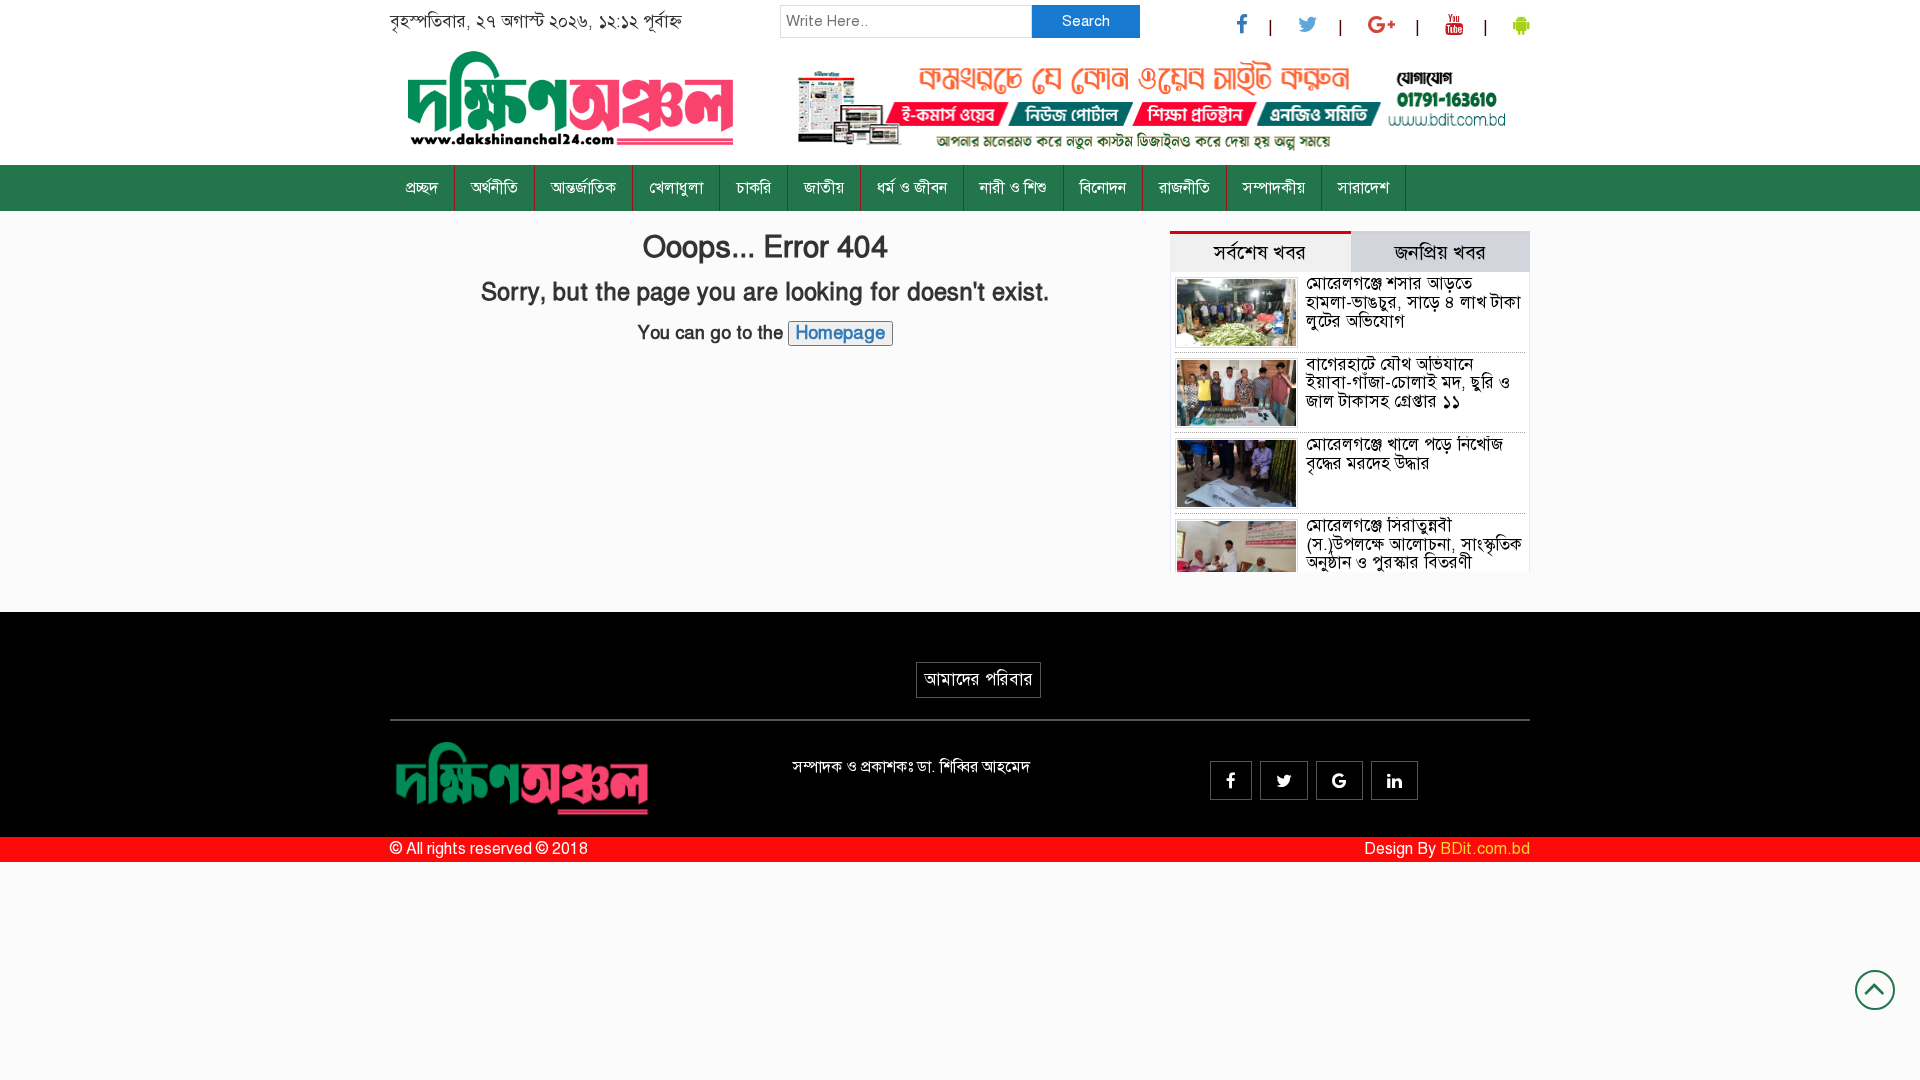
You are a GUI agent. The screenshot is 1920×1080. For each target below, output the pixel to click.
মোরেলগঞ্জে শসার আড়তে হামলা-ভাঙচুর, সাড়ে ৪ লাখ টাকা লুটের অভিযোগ (1413, 302)
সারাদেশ (1363, 188)
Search (1086, 21)
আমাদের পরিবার (978, 679)
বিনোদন (1103, 188)
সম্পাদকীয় (1274, 188)
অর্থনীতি (494, 188)
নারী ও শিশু (1013, 188)
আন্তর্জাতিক (583, 188)
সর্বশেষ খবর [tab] (1260, 252)
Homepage (840, 333)
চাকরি (753, 188)
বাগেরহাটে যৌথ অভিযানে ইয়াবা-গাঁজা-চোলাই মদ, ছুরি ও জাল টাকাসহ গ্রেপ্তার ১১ (1408, 383)
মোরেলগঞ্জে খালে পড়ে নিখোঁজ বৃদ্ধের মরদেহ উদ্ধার (1404, 454)
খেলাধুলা (676, 188)
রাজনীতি (1184, 188)
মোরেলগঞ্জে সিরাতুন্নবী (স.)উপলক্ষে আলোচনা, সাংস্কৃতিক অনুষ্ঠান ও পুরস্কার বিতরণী (1414, 544)
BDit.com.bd (1485, 849)
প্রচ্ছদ (422, 188)
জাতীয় (824, 188)
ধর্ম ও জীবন (912, 188)
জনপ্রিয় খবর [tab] (1440, 252)
